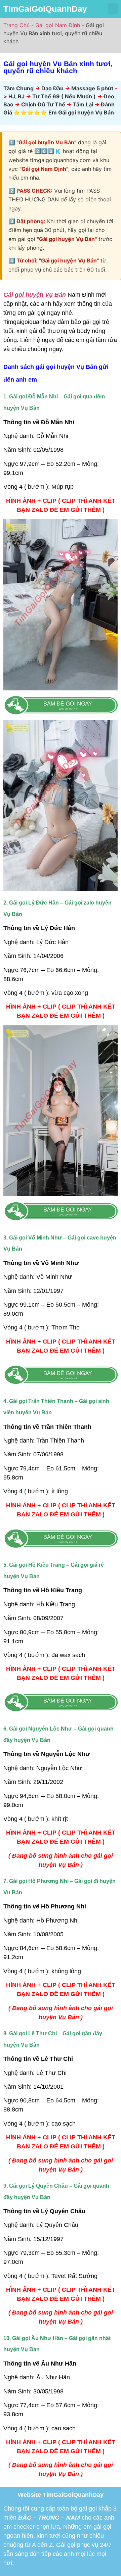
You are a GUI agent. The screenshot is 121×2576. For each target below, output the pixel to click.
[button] (113, 9)
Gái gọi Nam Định (58, 25)
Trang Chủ (16, 25)
